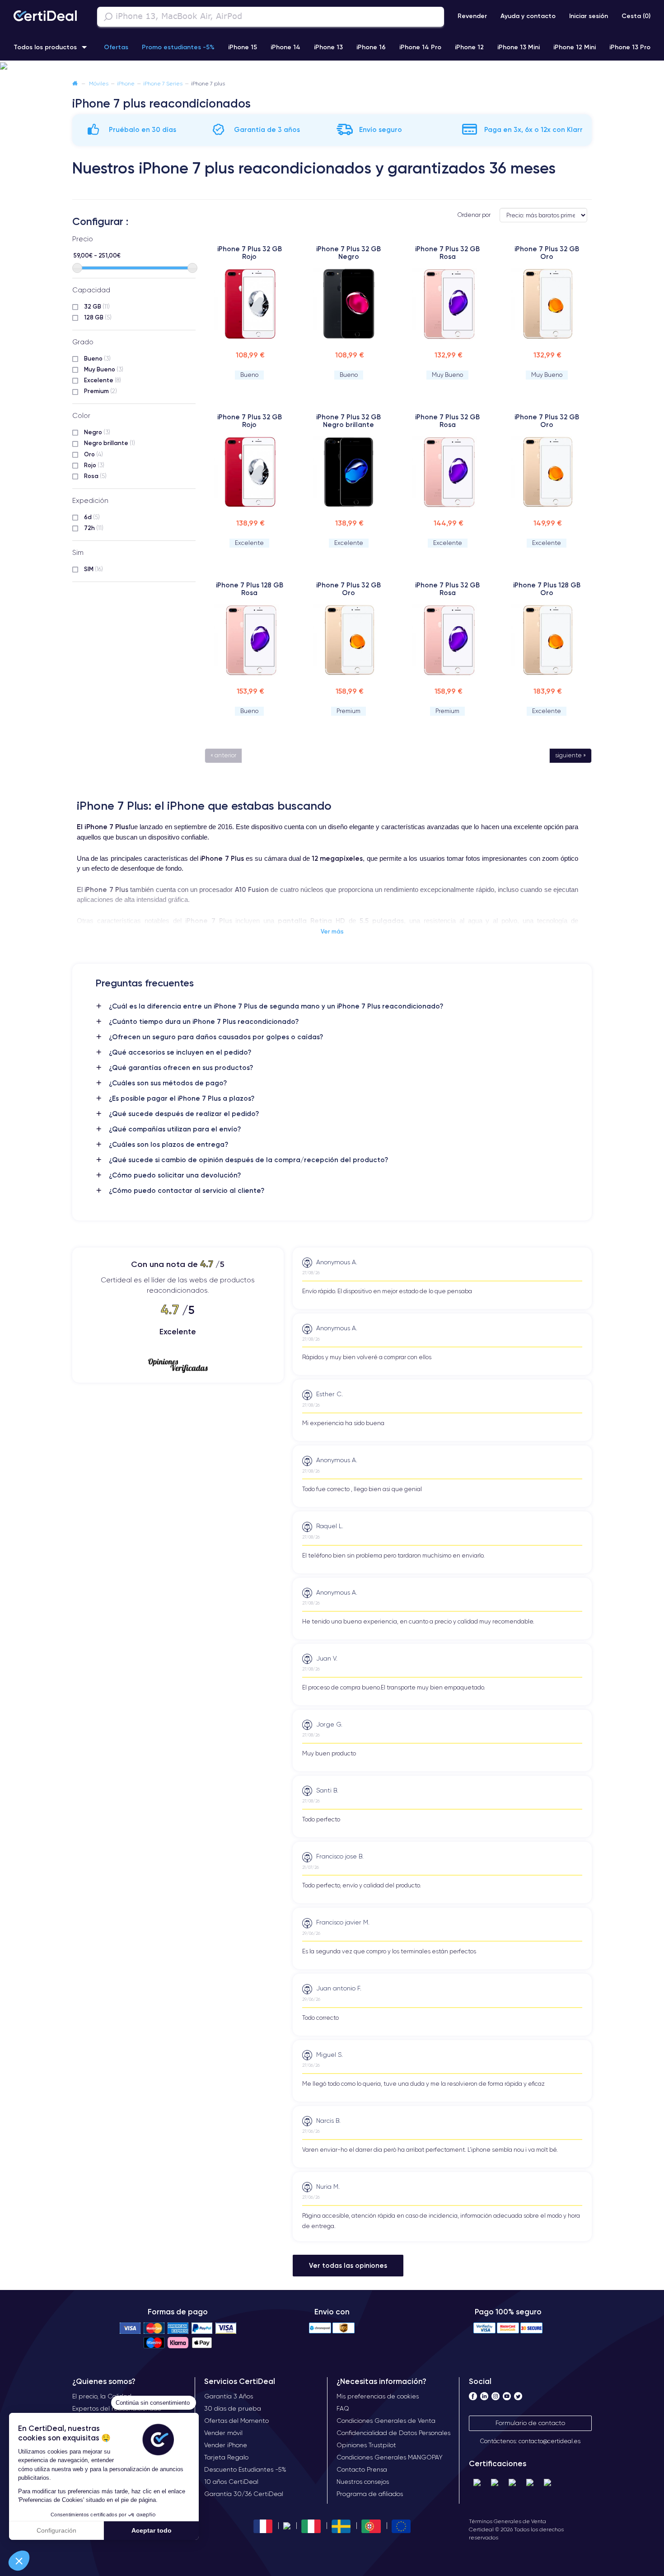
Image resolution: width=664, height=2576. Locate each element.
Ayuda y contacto (528, 16)
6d (92, 517)
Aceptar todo (152, 2530)
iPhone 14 (285, 47)
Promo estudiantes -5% (178, 47)
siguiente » (570, 755)
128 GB (98, 317)
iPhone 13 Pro (630, 47)
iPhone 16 (371, 47)
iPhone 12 (469, 47)
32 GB (97, 306)
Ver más (332, 931)
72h (94, 528)
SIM (94, 569)
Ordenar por (474, 215)
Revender (472, 16)
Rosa (95, 476)
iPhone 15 (243, 47)
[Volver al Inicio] (75, 83)
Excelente (103, 380)
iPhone (126, 83)
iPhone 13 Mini (519, 47)
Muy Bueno (104, 369)
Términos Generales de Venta (507, 2521)
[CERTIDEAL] (45, 17)
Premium (101, 391)
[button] (19, 2561)
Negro (97, 432)
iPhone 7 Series (163, 83)
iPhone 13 (328, 47)
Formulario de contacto (530, 2423)
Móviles (99, 83)
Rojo (94, 465)
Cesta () (636, 16)
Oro (94, 454)
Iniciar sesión (589, 16)
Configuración (56, 2530)
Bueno (97, 358)
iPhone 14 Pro (420, 47)
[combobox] (271, 17)
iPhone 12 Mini (575, 47)
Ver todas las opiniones (348, 2265)
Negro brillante (110, 443)
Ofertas (116, 47)
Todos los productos (45, 47)
